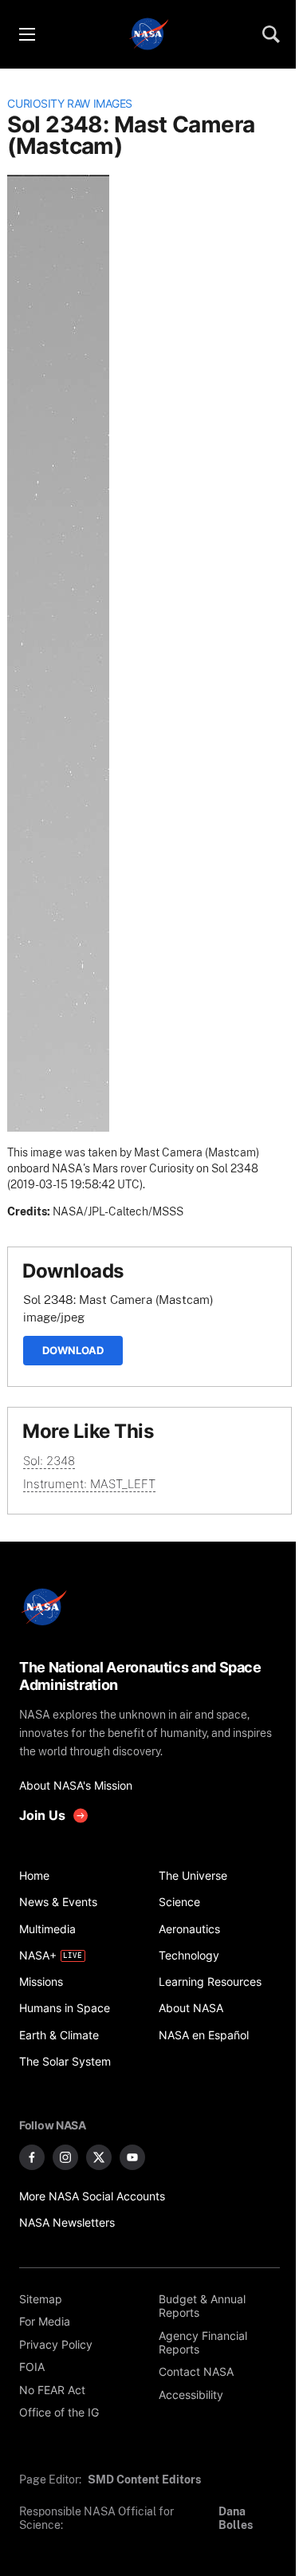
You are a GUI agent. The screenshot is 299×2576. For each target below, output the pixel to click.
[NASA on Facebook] (32, 2157)
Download (73, 1350)
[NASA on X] (99, 2157)
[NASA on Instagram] (65, 2157)
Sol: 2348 (49, 1461)
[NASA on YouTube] (132, 2157)
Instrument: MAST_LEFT (89, 1484)
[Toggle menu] (26, 34)
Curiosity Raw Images (70, 104)
